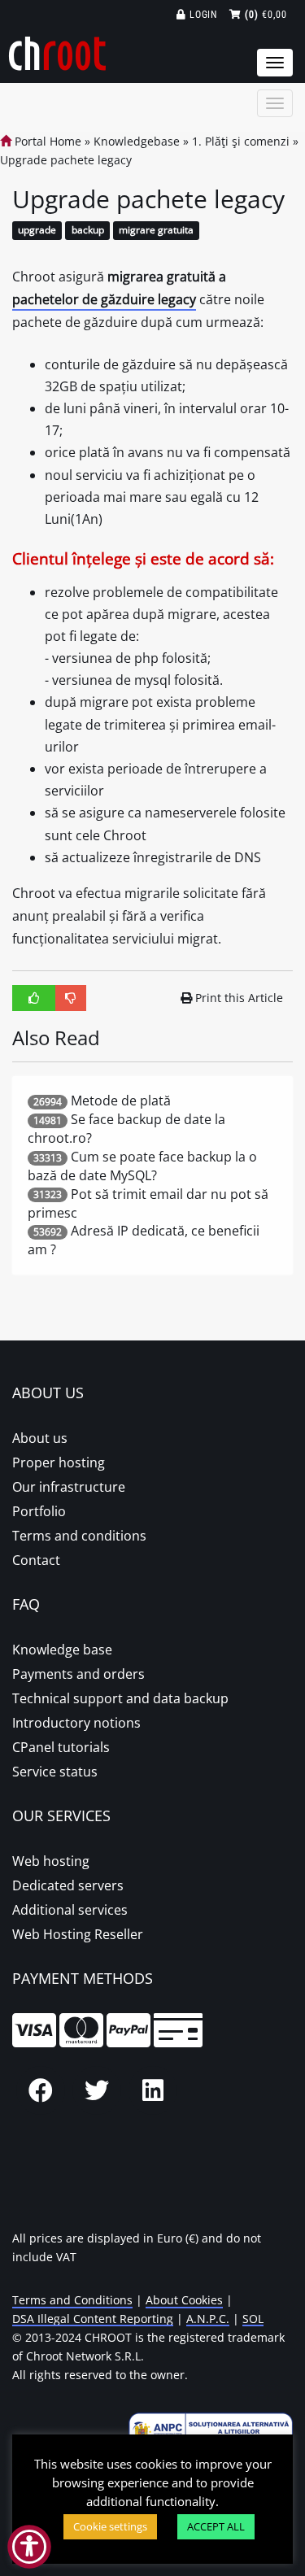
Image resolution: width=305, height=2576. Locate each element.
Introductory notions (76, 1723)
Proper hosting (59, 1462)
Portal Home (46, 141)
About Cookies (184, 2300)
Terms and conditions (79, 1536)
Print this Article (239, 998)
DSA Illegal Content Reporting (93, 2319)
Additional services (70, 1910)
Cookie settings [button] (110, 2526)
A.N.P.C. (208, 2319)
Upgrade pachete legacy (66, 160)
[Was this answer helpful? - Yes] (34, 998)
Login (202, 15)
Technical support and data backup (120, 1698)
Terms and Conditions (72, 2300)
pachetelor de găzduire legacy (104, 299)
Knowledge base (62, 1650)
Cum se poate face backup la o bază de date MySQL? (142, 1166)
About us (40, 1438)
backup (88, 231)
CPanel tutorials (61, 1747)
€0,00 (266, 15)
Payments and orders (78, 1674)
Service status (55, 1772)
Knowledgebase (137, 141)
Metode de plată (121, 1101)
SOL (253, 2319)
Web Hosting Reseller (78, 1934)
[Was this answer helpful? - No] (71, 998)
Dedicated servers (68, 1885)
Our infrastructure (69, 1487)
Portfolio (39, 1511)
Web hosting (51, 1861)
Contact (36, 1560)
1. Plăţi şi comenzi (241, 141)
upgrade (37, 231)
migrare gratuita (156, 231)
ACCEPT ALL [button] (216, 2526)
